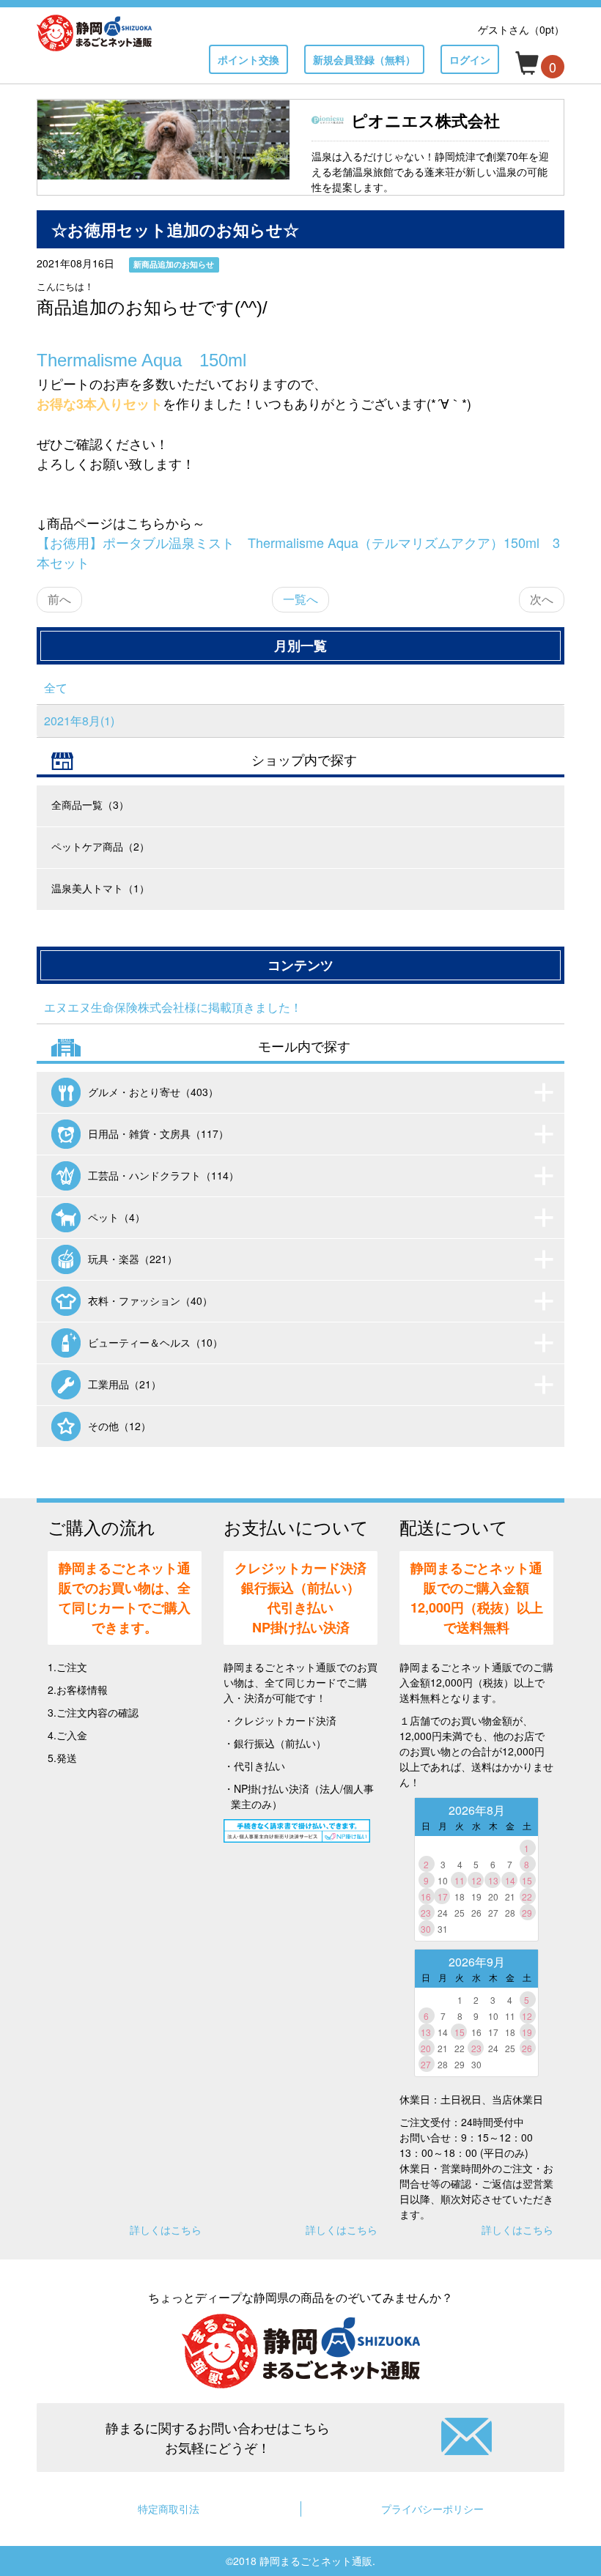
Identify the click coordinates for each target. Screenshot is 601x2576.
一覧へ (300, 599)
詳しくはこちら (166, 2229)
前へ (59, 599)
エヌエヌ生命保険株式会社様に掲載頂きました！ (173, 1007)
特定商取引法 (169, 2509)
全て (56, 688)
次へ (542, 599)
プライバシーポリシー (432, 2509)
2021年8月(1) (79, 721)
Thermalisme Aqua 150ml (141, 360)
